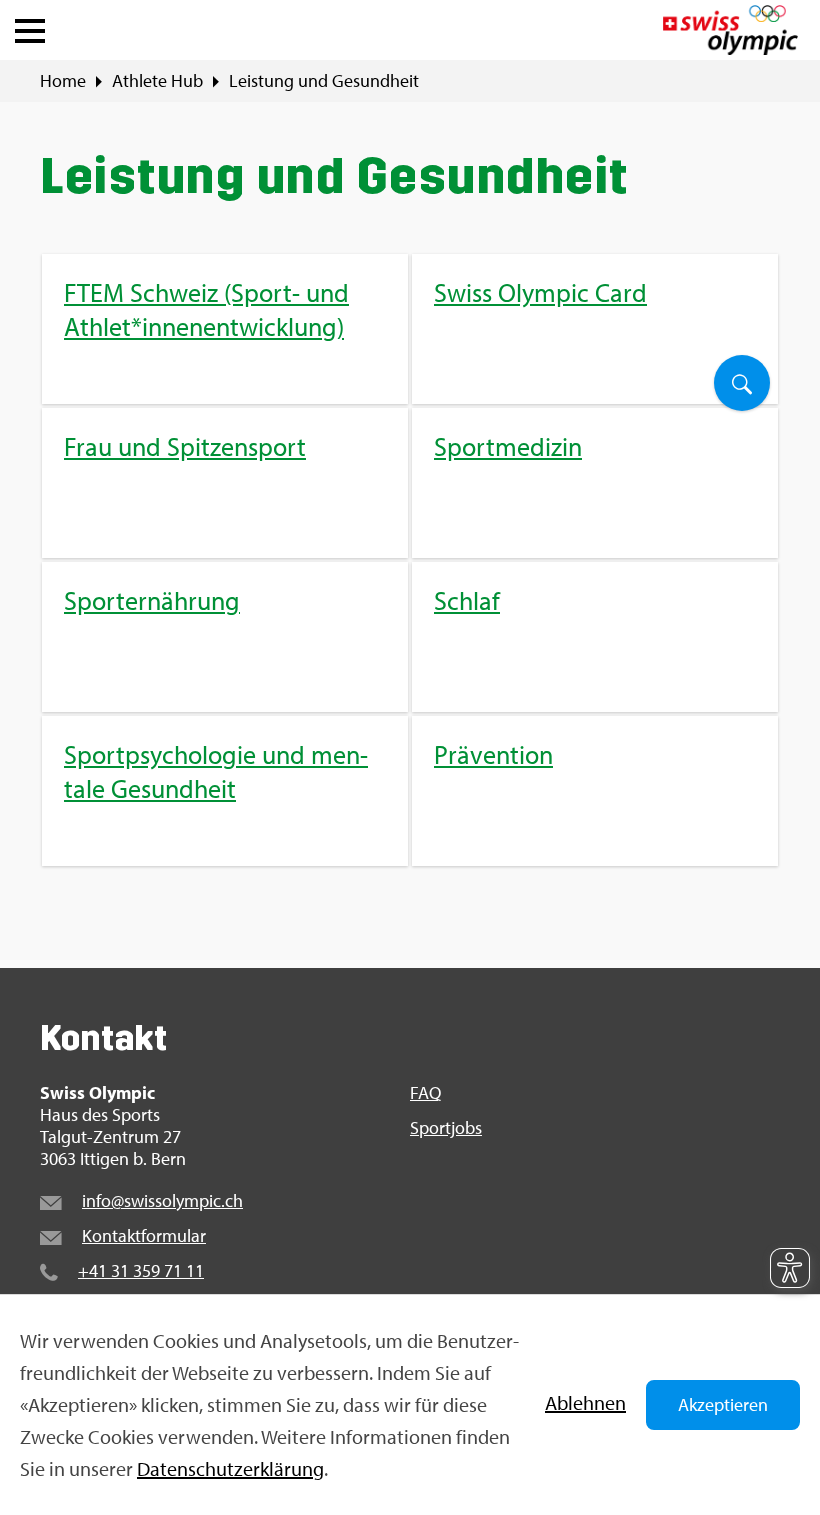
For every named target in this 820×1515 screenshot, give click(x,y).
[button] (30, 26)
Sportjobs (446, 1128)
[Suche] (742, 383)
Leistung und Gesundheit (324, 81)
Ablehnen (585, 1402)
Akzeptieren (723, 1404)
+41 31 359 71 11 (141, 1270)
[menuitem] (410, 560)
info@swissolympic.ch (162, 1200)
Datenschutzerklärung (230, 1468)
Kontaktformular (144, 1235)
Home (63, 81)
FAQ (425, 1093)
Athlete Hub (157, 81)
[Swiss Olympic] (730, 30)
